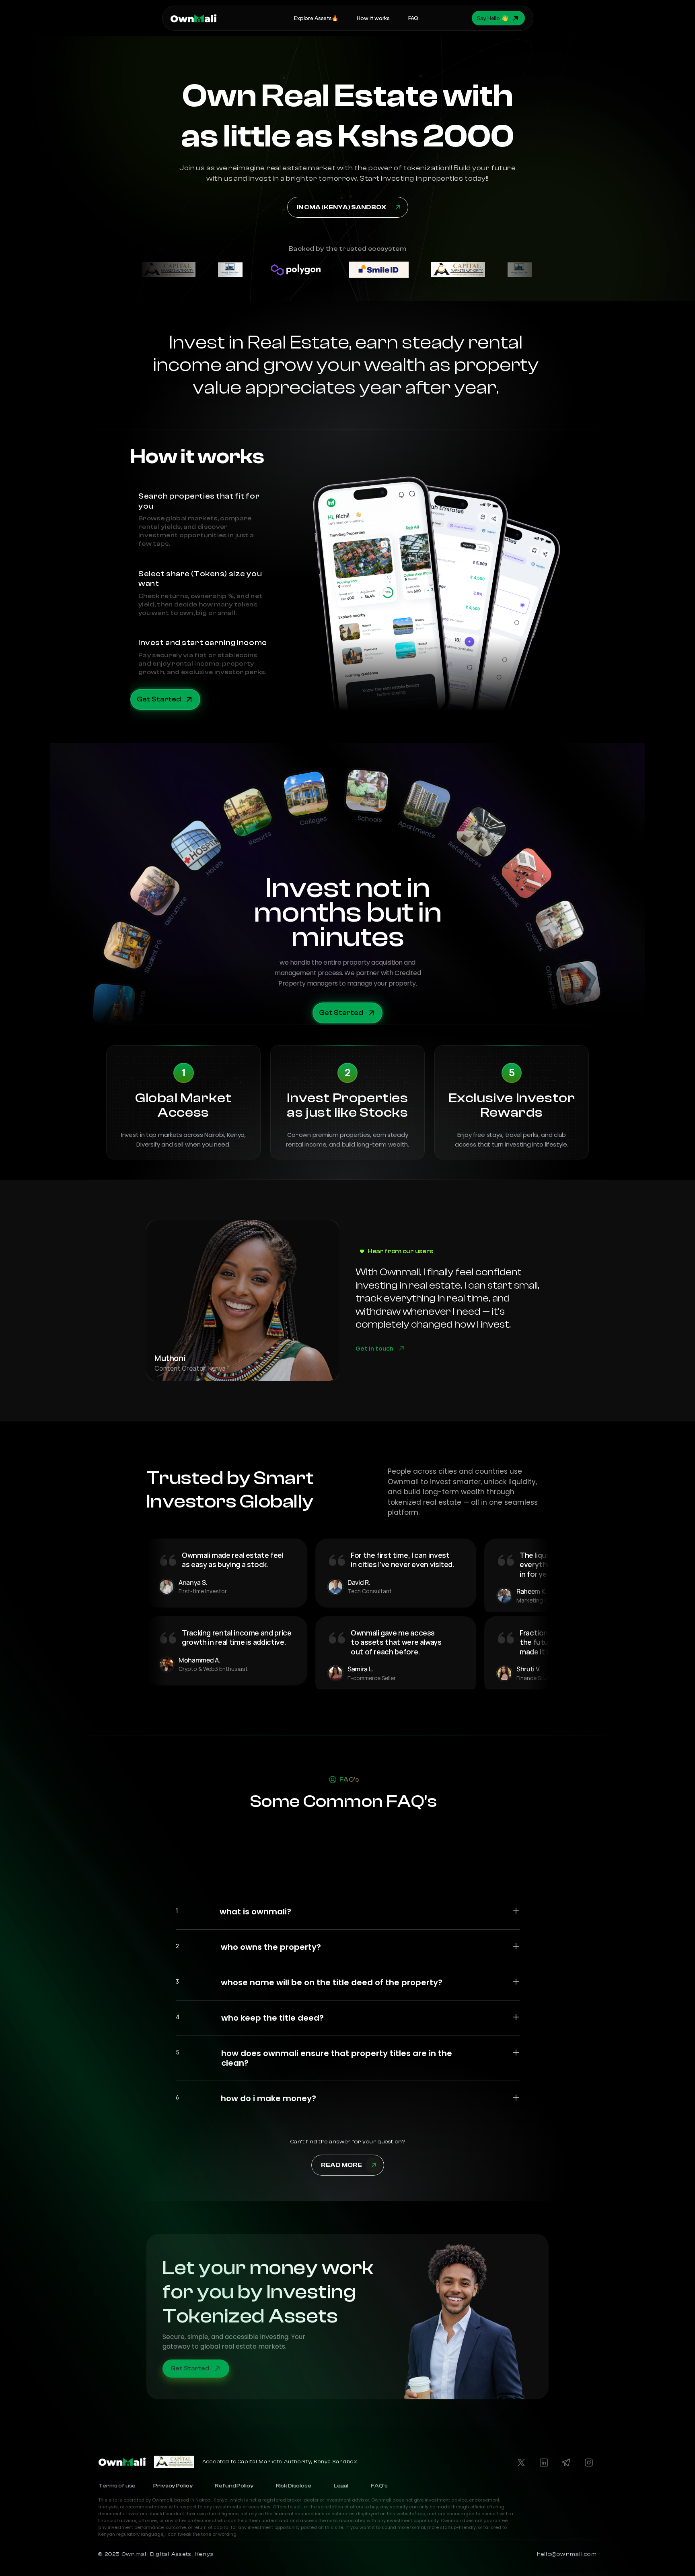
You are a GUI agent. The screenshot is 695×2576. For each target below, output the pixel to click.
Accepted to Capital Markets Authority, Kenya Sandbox (281, 2462)
